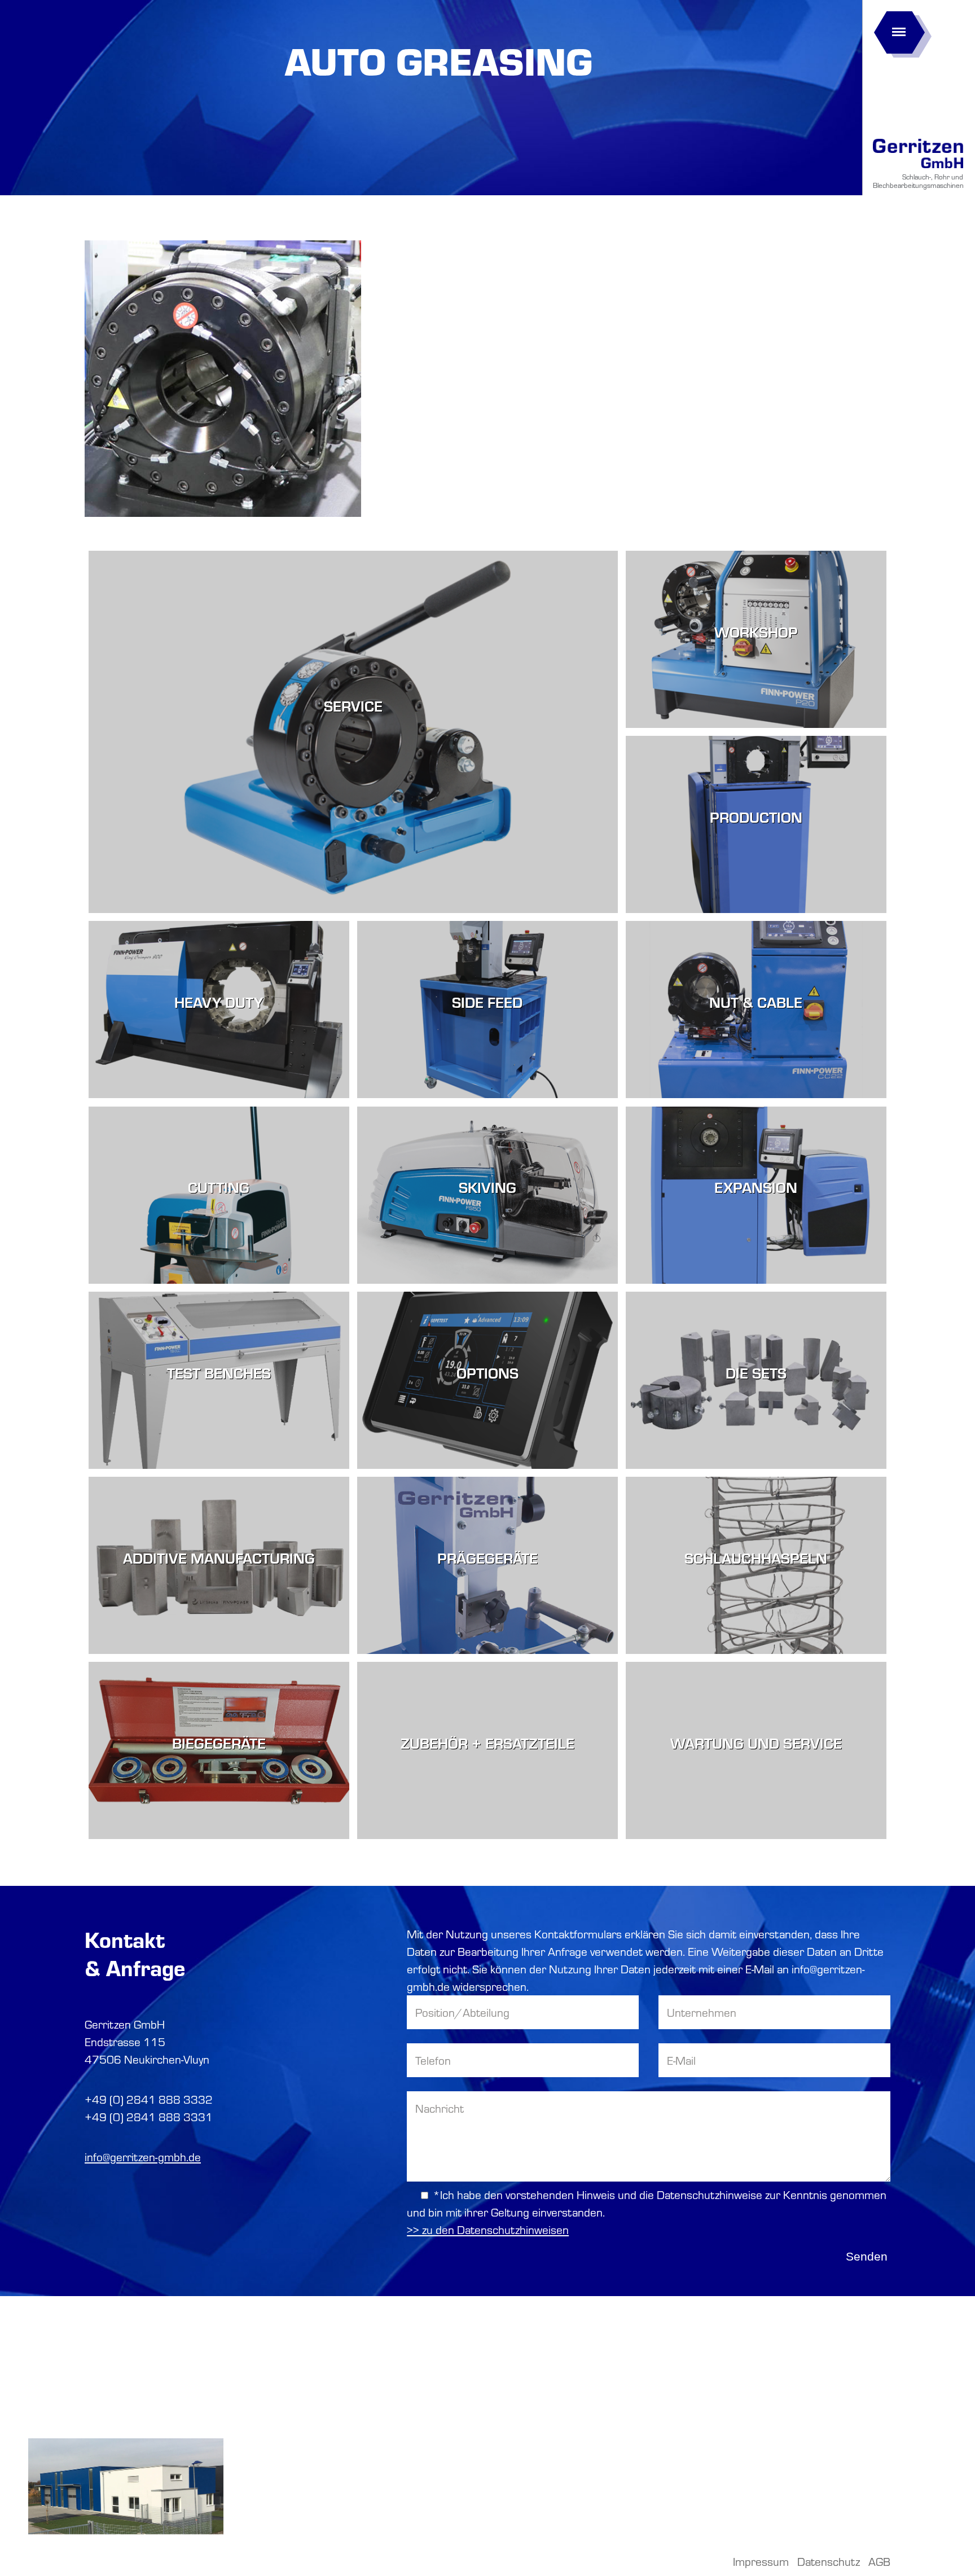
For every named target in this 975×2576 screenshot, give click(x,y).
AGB (879, 2561)
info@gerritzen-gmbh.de (143, 2157)
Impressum (761, 2561)
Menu (899, 28)
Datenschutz (829, 2561)
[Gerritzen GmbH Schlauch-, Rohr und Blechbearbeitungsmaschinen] (918, 168)
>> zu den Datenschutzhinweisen (488, 2230)
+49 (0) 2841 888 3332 (149, 2099)
